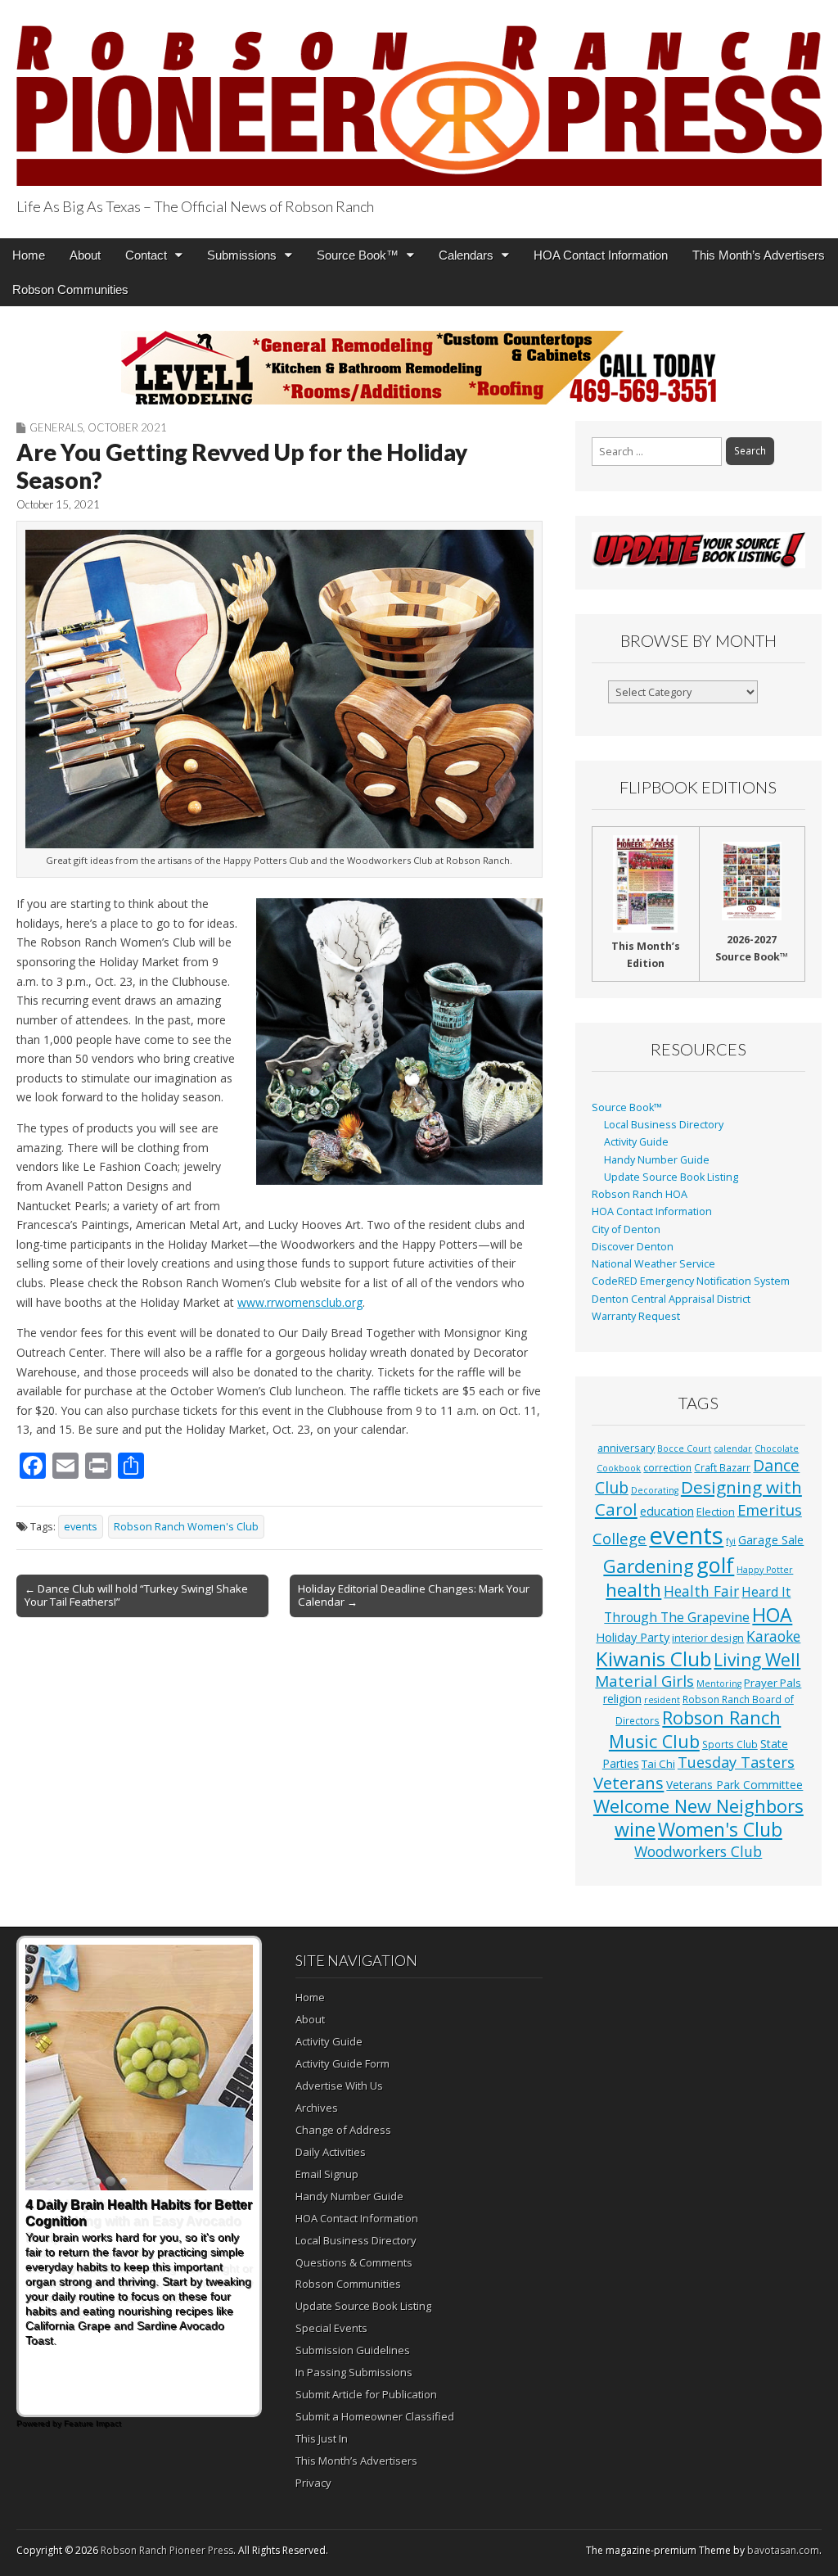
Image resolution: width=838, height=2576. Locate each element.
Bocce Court (684, 1448)
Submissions (242, 255)
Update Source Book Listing (671, 1177)
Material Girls (644, 1681)
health (633, 1590)
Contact (146, 255)
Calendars (466, 255)
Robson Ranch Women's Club (186, 1527)
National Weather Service (653, 1264)
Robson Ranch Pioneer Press (167, 2550)
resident (662, 1700)
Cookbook (619, 1468)
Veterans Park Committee (734, 1785)
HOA (772, 1615)
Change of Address (343, 2130)
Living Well (757, 1660)
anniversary (626, 1448)
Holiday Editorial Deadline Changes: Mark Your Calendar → (414, 1595)
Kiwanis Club (653, 1659)
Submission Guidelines (353, 2350)
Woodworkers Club (698, 1851)
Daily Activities (331, 2152)
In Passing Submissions (354, 2372)
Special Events (331, 2328)
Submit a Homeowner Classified (375, 2416)
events (81, 1527)
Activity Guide (636, 1142)
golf (715, 1565)
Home (29, 255)
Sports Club (730, 1744)
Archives (317, 2108)
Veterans (628, 1783)
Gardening (649, 1566)
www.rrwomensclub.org (300, 1302)
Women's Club (720, 1829)
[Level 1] (419, 368)
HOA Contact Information (601, 255)
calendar (733, 1448)
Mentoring (719, 1683)
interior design (708, 1638)
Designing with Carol (698, 1498)
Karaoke (773, 1636)
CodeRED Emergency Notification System (691, 1281)
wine (635, 1829)
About (85, 255)
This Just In (322, 2438)
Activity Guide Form (342, 2063)
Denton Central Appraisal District (671, 1299)
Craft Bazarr (722, 1467)
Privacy (313, 2483)
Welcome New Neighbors (698, 1805)
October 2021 (127, 427)
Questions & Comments (354, 2262)
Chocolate (777, 1448)
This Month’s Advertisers (759, 255)
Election (716, 1512)
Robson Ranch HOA (640, 1194)
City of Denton (626, 1229)
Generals (56, 427)
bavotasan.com (783, 2550)
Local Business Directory (664, 1125)
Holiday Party (633, 1637)
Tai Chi (658, 1764)
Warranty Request (636, 1316)
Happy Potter (765, 1570)
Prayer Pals (773, 1683)
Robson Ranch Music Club (695, 1729)
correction (667, 1467)
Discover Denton (633, 1247)
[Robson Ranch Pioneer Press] (419, 95)
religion (622, 1699)
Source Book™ (358, 255)
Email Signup (327, 2174)
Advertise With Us (339, 2086)
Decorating (655, 1490)
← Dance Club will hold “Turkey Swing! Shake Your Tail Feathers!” (136, 1595)
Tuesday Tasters (736, 1762)
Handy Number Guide (657, 1160)
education (667, 1511)
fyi (731, 1541)
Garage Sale (771, 1539)
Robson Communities (70, 289)
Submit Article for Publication (366, 2394)
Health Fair (701, 1591)
